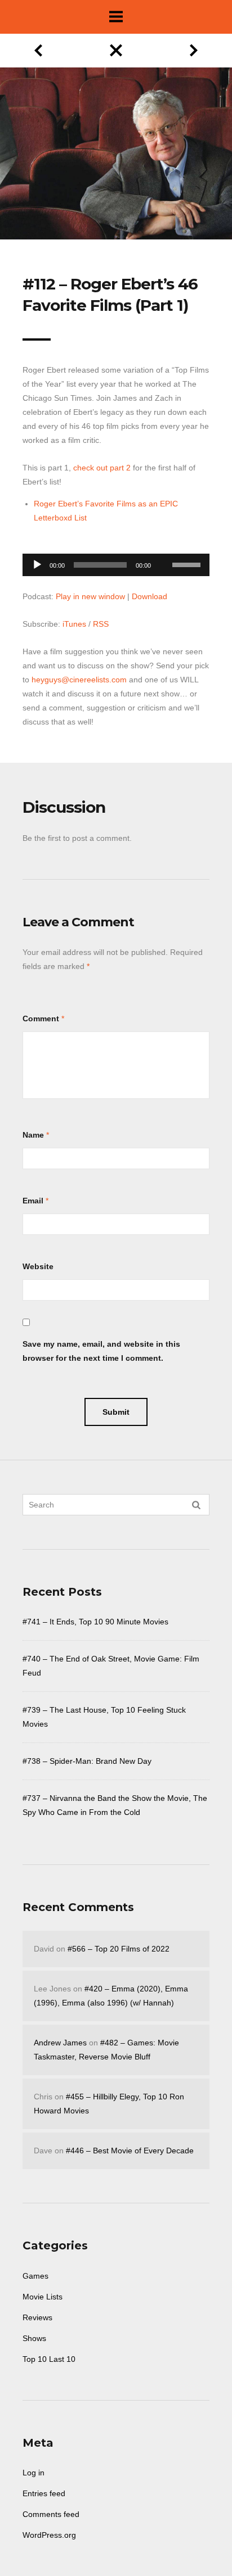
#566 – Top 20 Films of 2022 (119, 1949)
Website (38, 1266)
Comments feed (51, 2514)
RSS (101, 624)
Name (33, 1135)
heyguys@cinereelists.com (79, 680)
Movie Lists (43, 2297)
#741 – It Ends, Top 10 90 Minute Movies (95, 1622)
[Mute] (163, 547)
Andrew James (60, 2043)
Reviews (37, 2317)
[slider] (188, 564)
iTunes (74, 624)
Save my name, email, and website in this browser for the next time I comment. (101, 1351)
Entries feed (44, 2493)
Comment (41, 1018)
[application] (116, 562)
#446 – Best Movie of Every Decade (130, 2151)
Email (33, 1201)
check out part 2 (102, 468)
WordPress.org (49, 2535)
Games (35, 2276)
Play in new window (90, 596)
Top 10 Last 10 (49, 2359)
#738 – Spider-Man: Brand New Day (87, 1761)
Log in (34, 2473)
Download (150, 596)
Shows (34, 2338)
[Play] (37, 565)
